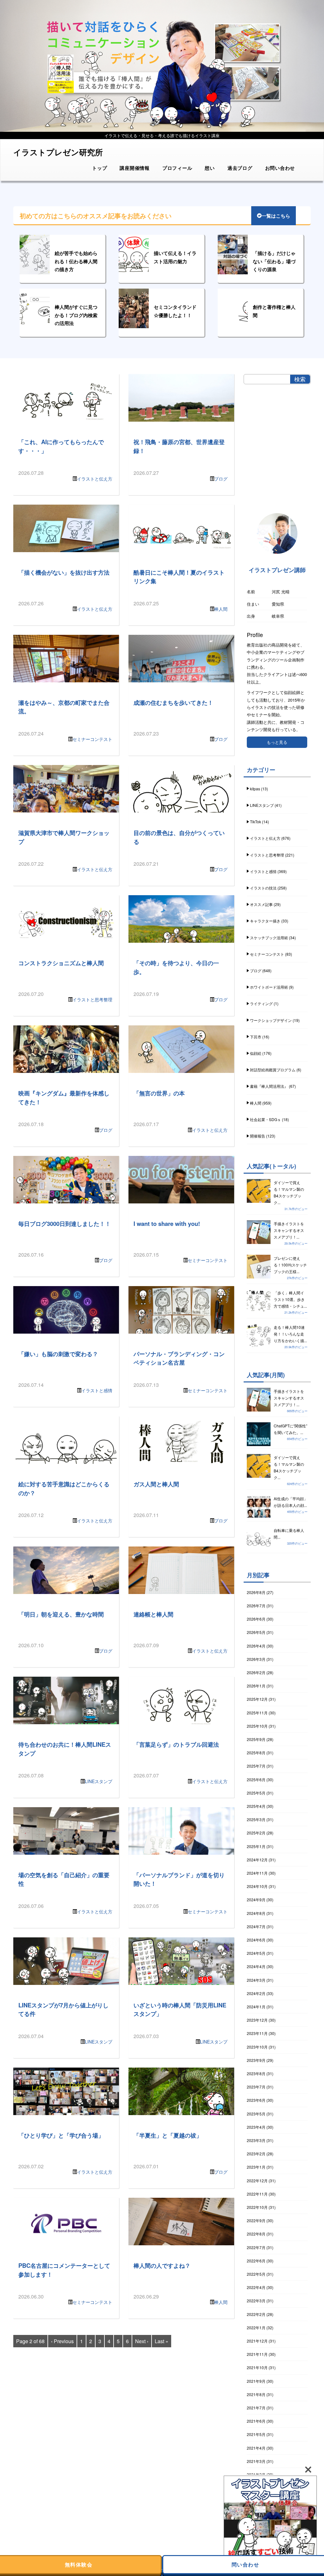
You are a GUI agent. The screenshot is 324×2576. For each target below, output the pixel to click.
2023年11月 (257, 2033)
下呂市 (256, 1037)
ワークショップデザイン (271, 1020)
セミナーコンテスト (92, 739)
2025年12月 (257, 1699)
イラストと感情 (97, 1390)
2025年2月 (256, 1833)
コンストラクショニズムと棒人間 (61, 963)
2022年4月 (256, 2287)
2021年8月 (256, 2394)
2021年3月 (256, 2461)
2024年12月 (257, 1860)
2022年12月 (257, 2181)
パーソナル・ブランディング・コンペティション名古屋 (179, 1358)
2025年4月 (256, 1806)
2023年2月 (256, 2154)
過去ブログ (240, 168)
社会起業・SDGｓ (265, 1119)
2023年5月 (256, 2114)
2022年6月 (256, 2261)
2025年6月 (256, 1779)
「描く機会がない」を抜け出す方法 (64, 572)
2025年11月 (257, 1713)
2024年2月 (256, 1993)
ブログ (221, 479)
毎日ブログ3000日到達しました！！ (65, 1224)
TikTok (255, 822)
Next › (142, 2341)
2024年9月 (256, 1900)
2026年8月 (256, 1592)
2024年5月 (256, 1953)
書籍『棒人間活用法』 (269, 1086)
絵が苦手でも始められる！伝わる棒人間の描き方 (76, 261)
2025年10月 (257, 1726)
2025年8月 (256, 1753)
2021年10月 (257, 2367)
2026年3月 (256, 1659)
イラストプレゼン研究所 (58, 152)
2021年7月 (256, 2408)
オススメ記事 (261, 904)
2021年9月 (256, 2381)
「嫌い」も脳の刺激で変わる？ (58, 1354)
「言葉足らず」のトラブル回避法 (176, 1744)
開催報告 (258, 1136)
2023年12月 (257, 2020)
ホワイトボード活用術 (269, 987)
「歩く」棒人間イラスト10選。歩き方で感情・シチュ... (290, 1299)
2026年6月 (256, 1619)
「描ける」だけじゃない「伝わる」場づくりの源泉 (274, 261)
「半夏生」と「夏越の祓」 (168, 2135)
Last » (162, 2341)
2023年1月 (256, 2167)
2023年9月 (256, 2060)
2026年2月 (256, 1672)
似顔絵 (256, 1053)
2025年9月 (256, 1739)
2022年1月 (256, 2327)
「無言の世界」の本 (159, 1093)
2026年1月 (256, 1686)
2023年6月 (256, 2100)
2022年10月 (257, 2207)
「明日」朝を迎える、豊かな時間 (61, 1614)
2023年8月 (256, 2073)
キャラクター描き (265, 921)
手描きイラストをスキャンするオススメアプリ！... (289, 1230)
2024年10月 (257, 1886)
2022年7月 (256, 2247)
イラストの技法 (263, 888)
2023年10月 (257, 2047)
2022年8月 (256, 2234)
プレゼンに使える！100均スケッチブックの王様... (290, 1265)
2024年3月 (256, 1980)
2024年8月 (256, 1913)
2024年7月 (256, 1926)
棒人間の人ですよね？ (162, 2265)
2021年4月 (256, 2448)
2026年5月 (256, 1632)
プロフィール (177, 168)
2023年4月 (256, 2127)
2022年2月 (256, 2314)
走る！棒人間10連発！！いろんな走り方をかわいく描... (290, 1334)
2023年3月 (256, 2140)
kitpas (255, 789)
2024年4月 (256, 1966)
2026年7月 (256, 1606)
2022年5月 (256, 2274)
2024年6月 (256, 1940)
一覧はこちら (276, 216)
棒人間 (221, 609)
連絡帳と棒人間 (153, 1614)
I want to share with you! (167, 1224)
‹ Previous (62, 2341)
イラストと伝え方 (95, 479)
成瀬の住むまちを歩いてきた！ (173, 702)
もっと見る (277, 742)
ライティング (261, 1003)
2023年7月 (256, 2087)
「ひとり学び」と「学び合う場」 (61, 2135)
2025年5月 (256, 1793)
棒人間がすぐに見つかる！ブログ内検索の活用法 (76, 315)
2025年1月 (256, 1846)
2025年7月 (256, 1766)
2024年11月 (257, 1873)
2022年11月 (257, 2194)
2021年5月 (256, 2434)
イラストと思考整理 (92, 999)
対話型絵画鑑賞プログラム (273, 1070)
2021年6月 (256, 2421)
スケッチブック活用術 (269, 937)
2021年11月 (257, 2354)
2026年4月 (256, 1646)
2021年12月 (257, 2341)
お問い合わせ (280, 168)
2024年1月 (256, 2007)
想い (210, 168)
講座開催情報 (135, 168)
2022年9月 (256, 2220)
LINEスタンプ (99, 1781)
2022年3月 (256, 2301)
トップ (100, 168)
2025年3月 (256, 1819)
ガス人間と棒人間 (156, 1484)
